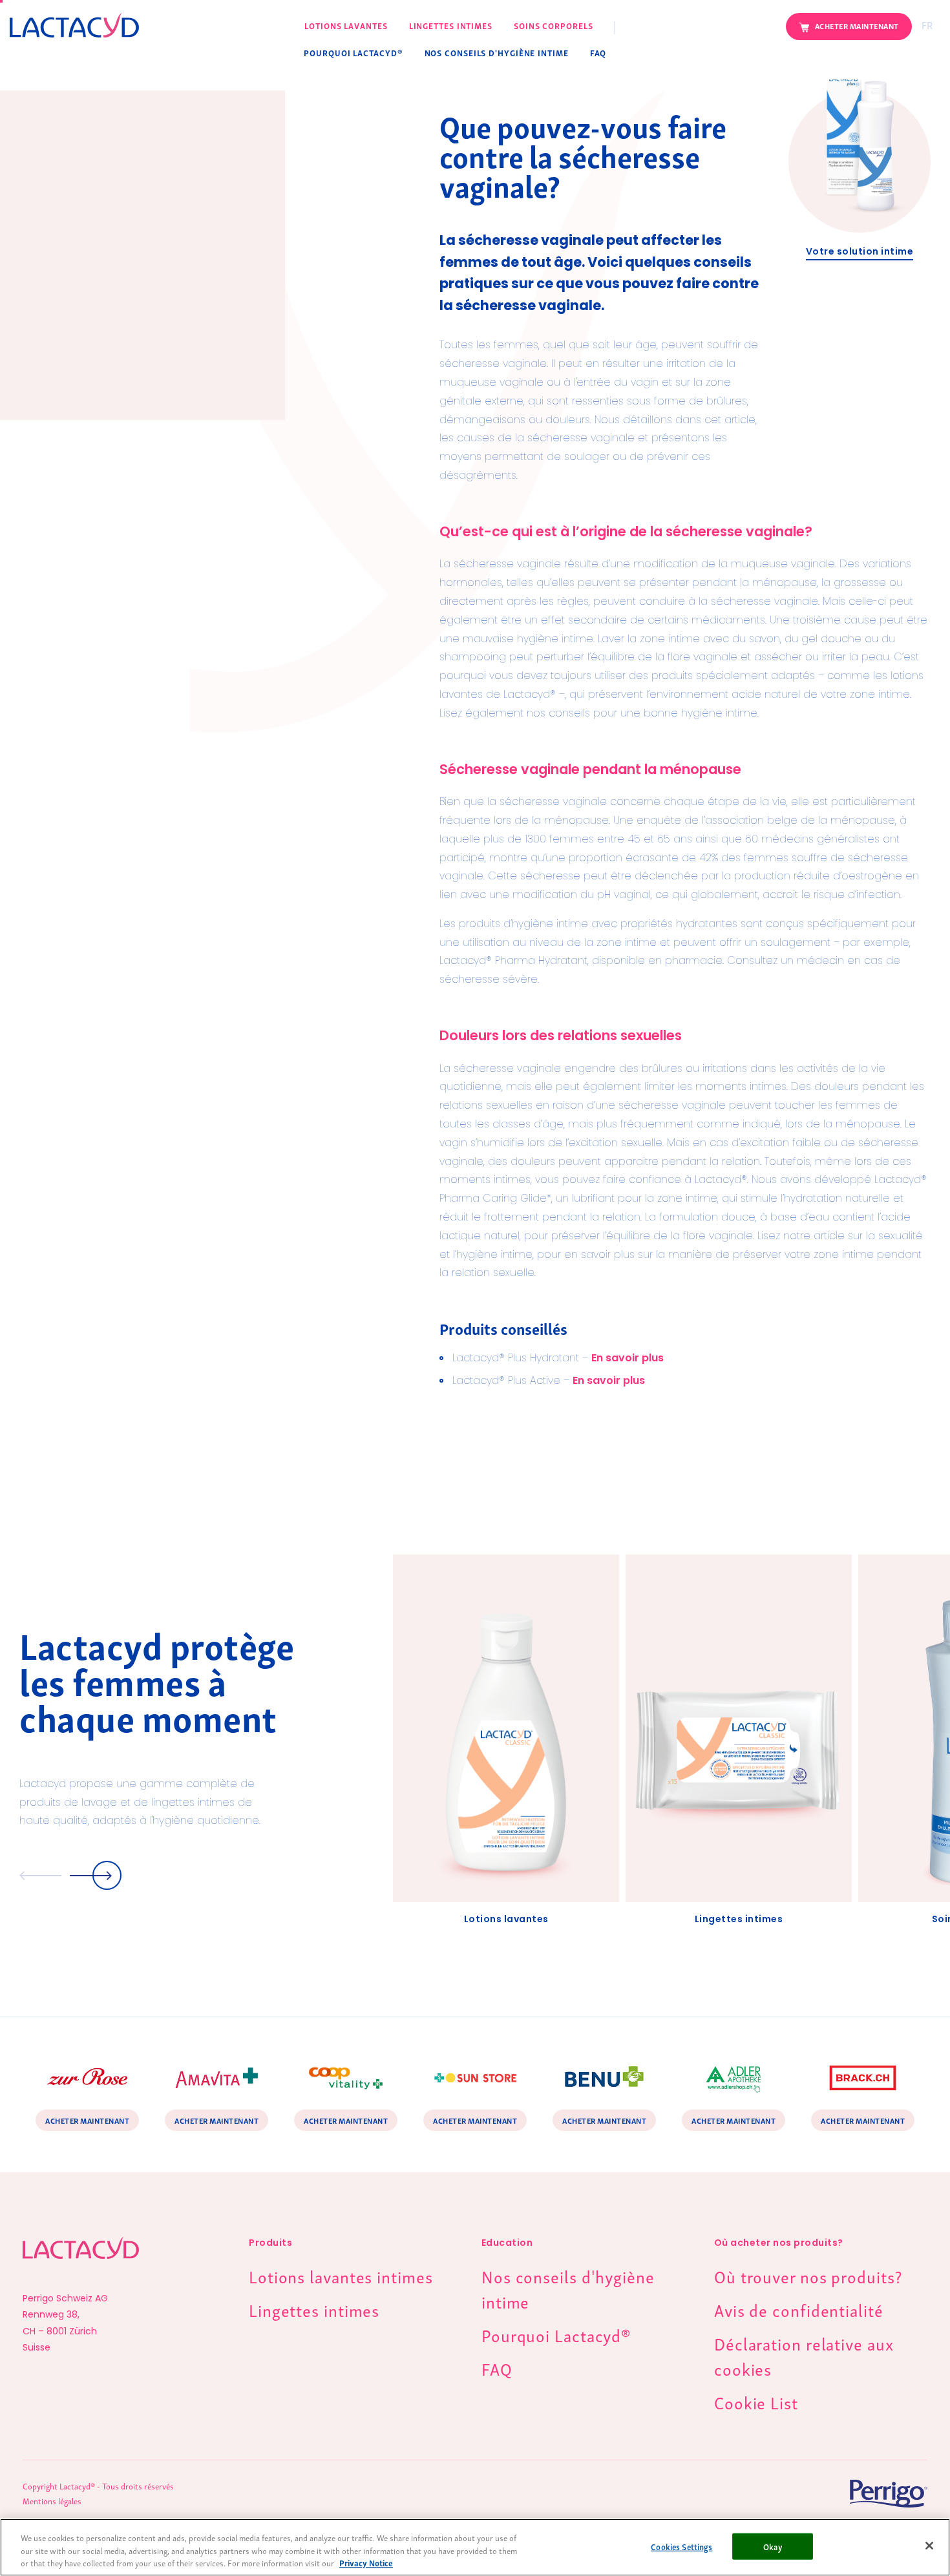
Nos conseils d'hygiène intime (497, 53)
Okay (773, 2546)
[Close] (929, 2546)
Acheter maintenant (857, 26)
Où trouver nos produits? (808, 2276)
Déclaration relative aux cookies (804, 2355)
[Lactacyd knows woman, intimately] (81, 2262)
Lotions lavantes (346, 26)
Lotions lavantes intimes (341, 2276)
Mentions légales (52, 2501)
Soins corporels (554, 26)
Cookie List (756, 2402)
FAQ (598, 53)
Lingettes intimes (451, 26)
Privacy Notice (366, 2563)
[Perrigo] (860, 2494)
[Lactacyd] (74, 23)
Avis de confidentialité (799, 2309)
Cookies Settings (681, 2546)
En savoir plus (628, 1359)
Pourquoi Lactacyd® (353, 53)
